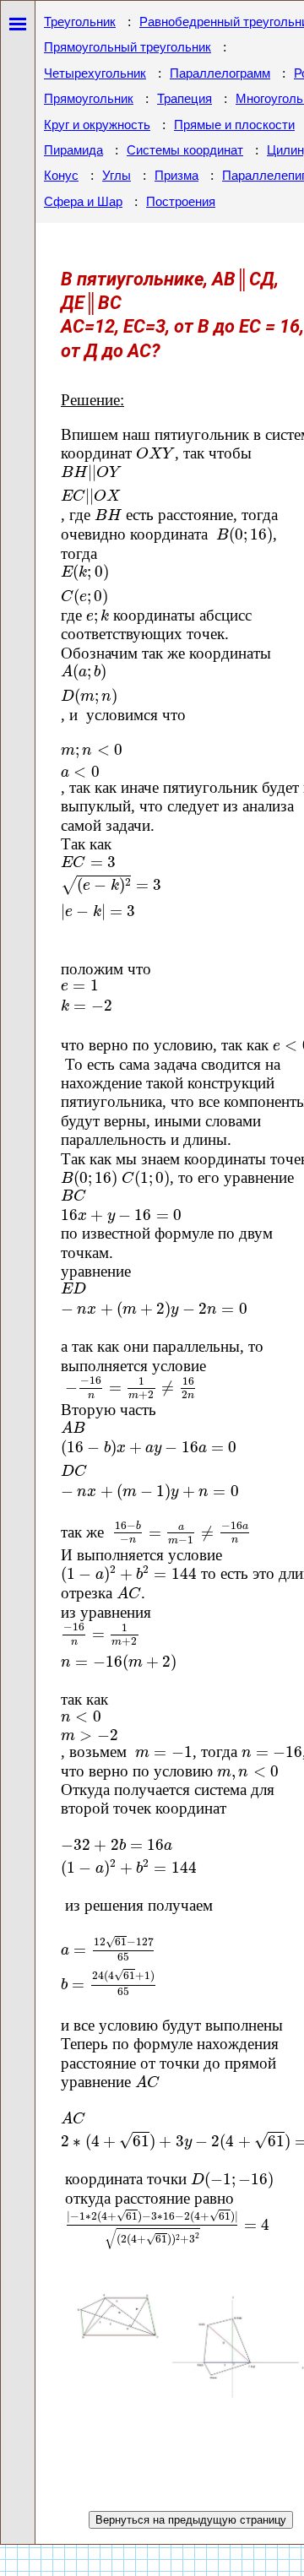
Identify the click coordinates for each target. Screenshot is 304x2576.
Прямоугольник (89, 99)
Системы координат (185, 150)
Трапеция (185, 99)
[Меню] (18, 21)
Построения (181, 202)
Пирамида (73, 150)
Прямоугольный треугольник (128, 47)
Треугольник (80, 22)
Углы (117, 176)
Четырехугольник (95, 73)
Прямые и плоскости (234, 125)
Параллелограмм (220, 73)
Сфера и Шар (83, 202)
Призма (176, 176)
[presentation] (155, 453)
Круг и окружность (97, 125)
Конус (61, 176)
